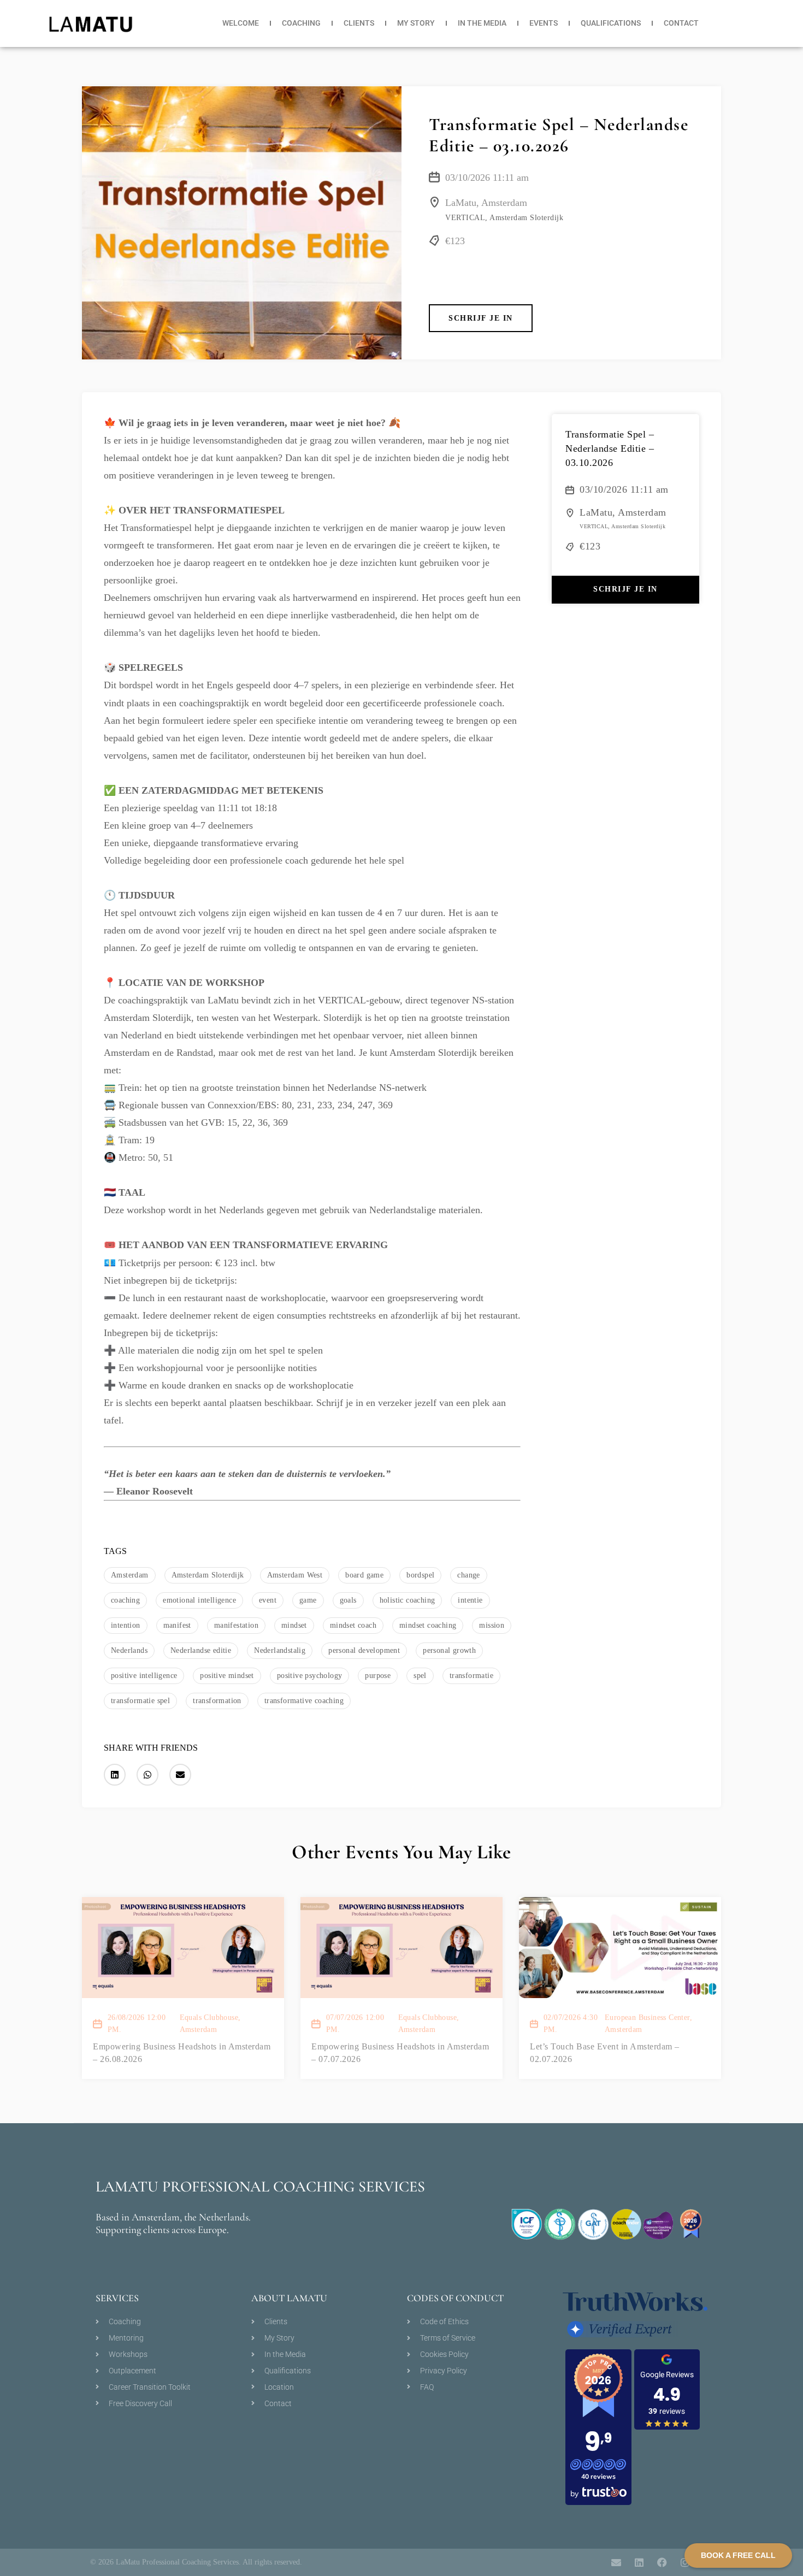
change (468, 1575)
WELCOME (241, 23)
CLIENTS (359, 23)
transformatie (471, 1676)
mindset (294, 1625)
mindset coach (353, 1625)
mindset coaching (428, 1625)
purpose (378, 1676)
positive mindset (227, 1676)
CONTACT (681, 23)
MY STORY (416, 23)
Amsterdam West (295, 1575)
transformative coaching (304, 1701)
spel (420, 1676)
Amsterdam (130, 1575)
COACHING (301, 23)
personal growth (449, 1650)
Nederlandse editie (201, 1650)
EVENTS (544, 23)
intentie (470, 1600)
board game (364, 1575)
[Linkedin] (639, 2562)
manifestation (236, 1625)
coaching (125, 1600)
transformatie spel (140, 1701)
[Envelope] (616, 2562)
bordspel (420, 1575)
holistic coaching (408, 1600)
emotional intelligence (199, 1600)
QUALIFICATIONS (611, 23)
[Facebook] (662, 2562)
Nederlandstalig (280, 1650)
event (268, 1600)
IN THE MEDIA (482, 23)
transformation (217, 1701)
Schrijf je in (481, 318)
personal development (364, 1650)
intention (126, 1625)
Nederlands (129, 1650)
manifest (177, 1625)
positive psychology (310, 1676)
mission (492, 1625)
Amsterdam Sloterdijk (208, 1575)
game (308, 1600)
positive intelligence (144, 1676)
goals (348, 1600)
